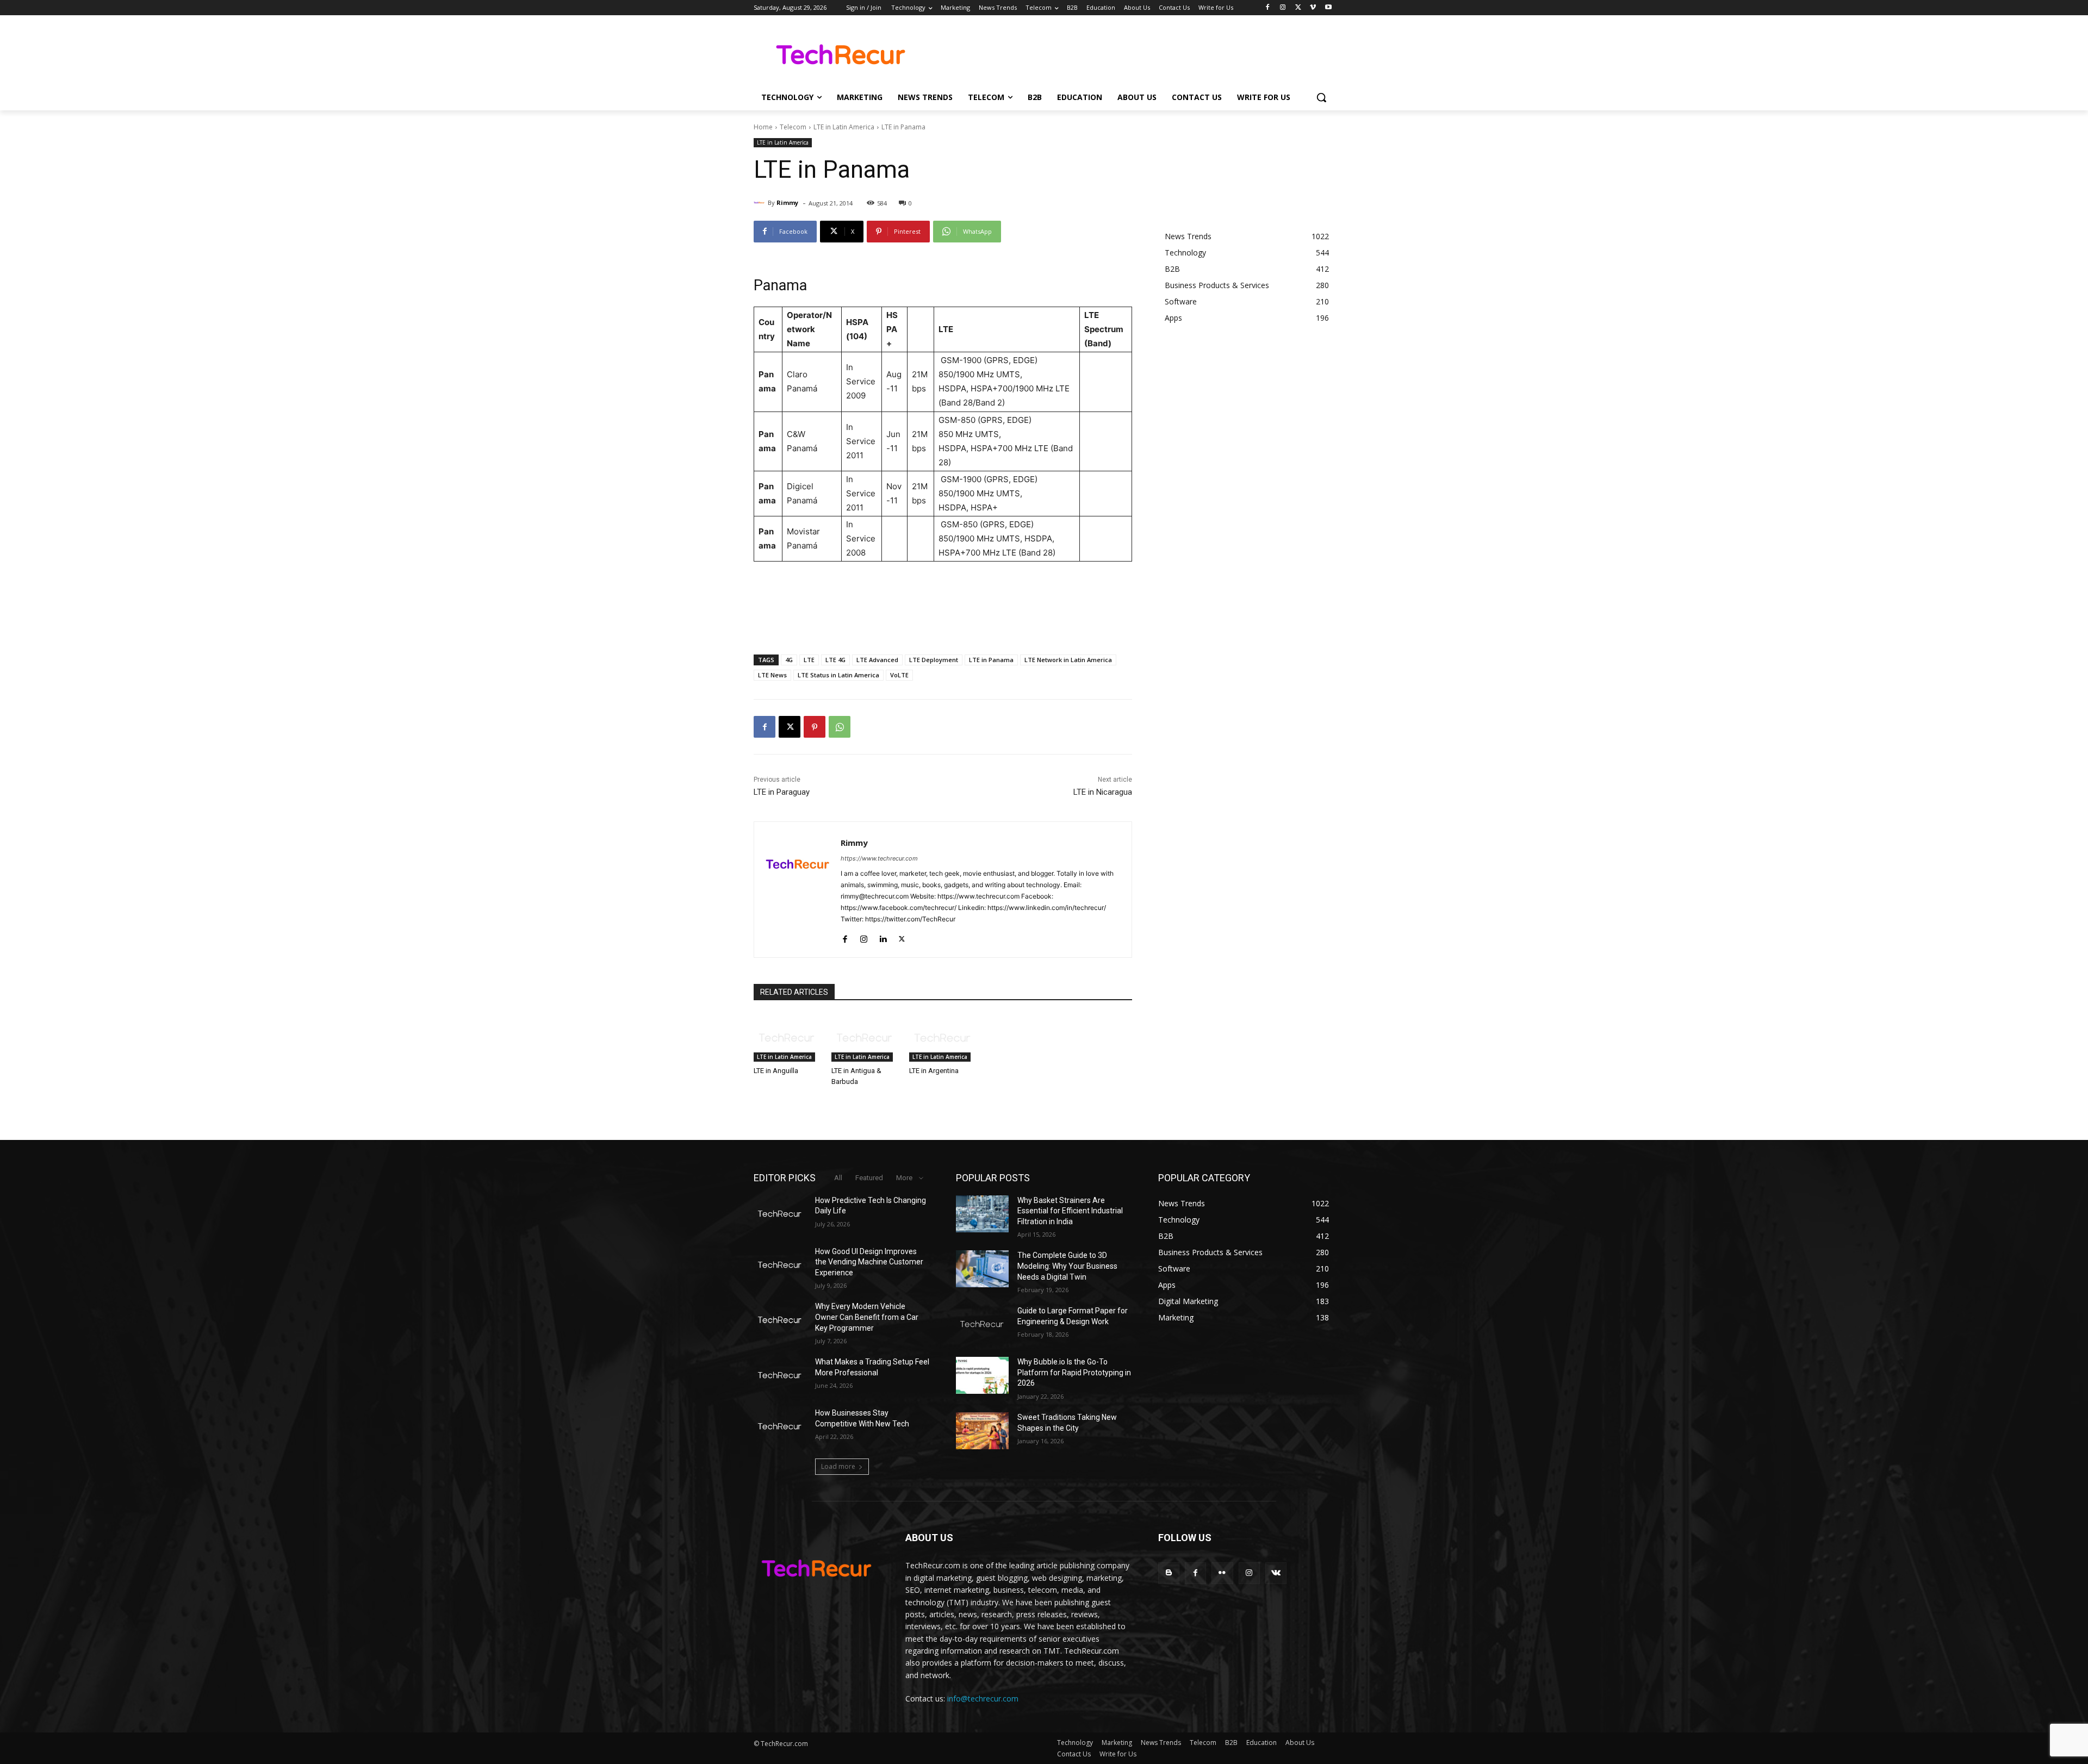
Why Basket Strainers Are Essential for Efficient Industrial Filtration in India (1070, 1211)
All (838, 1178)
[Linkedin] (883, 936)
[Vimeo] (1313, 8)
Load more (838, 1466)
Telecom (793, 127)
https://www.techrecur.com (879, 858)
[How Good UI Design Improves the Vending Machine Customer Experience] (780, 1265)
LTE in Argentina (934, 1071)
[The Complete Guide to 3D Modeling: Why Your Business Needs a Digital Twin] (982, 1269)
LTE (809, 660)
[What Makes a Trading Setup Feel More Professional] (780, 1375)
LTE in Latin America (844, 127)
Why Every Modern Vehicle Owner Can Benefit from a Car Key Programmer (867, 1317)
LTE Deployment (934, 660)
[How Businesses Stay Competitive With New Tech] (780, 1426)
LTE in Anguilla (776, 1071)
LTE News (772, 675)
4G (789, 660)
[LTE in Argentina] (943, 1038)
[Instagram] (1283, 8)
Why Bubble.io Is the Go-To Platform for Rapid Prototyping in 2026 (1074, 1372)
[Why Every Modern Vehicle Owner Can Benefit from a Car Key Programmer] (780, 1320)
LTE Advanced (877, 660)
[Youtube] (1328, 8)
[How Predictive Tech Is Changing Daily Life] (780, 1214)
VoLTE (899, 675)
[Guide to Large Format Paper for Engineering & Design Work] (982, 1324)
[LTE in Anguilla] (787, 1038)
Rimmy (787, 202)
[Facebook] (1268, 8)
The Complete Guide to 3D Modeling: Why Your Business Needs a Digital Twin (1067, 1266)
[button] (1321, 97)
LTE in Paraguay (782, 792)
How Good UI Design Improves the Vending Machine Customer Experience (869, 1262)
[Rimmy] (761, 203)
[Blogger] (1169, 1573)
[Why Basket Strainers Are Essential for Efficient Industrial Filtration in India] (982, 1214)
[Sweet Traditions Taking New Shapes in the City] (982, 1431)
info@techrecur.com (983, 1698)
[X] (1298, 8)
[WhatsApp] (840, 727)
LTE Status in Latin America (838, 675)
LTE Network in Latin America (1068, 660)
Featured (869, 1178)
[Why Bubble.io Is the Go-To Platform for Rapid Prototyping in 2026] (982, 1375)
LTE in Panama (991, 660)
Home (763, 127)
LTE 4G (835, 660)
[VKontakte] (1276, 1573)
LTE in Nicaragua (1103, 792)
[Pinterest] (815, 727)
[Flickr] (1222, 1573)
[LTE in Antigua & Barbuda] (865, 1038)
